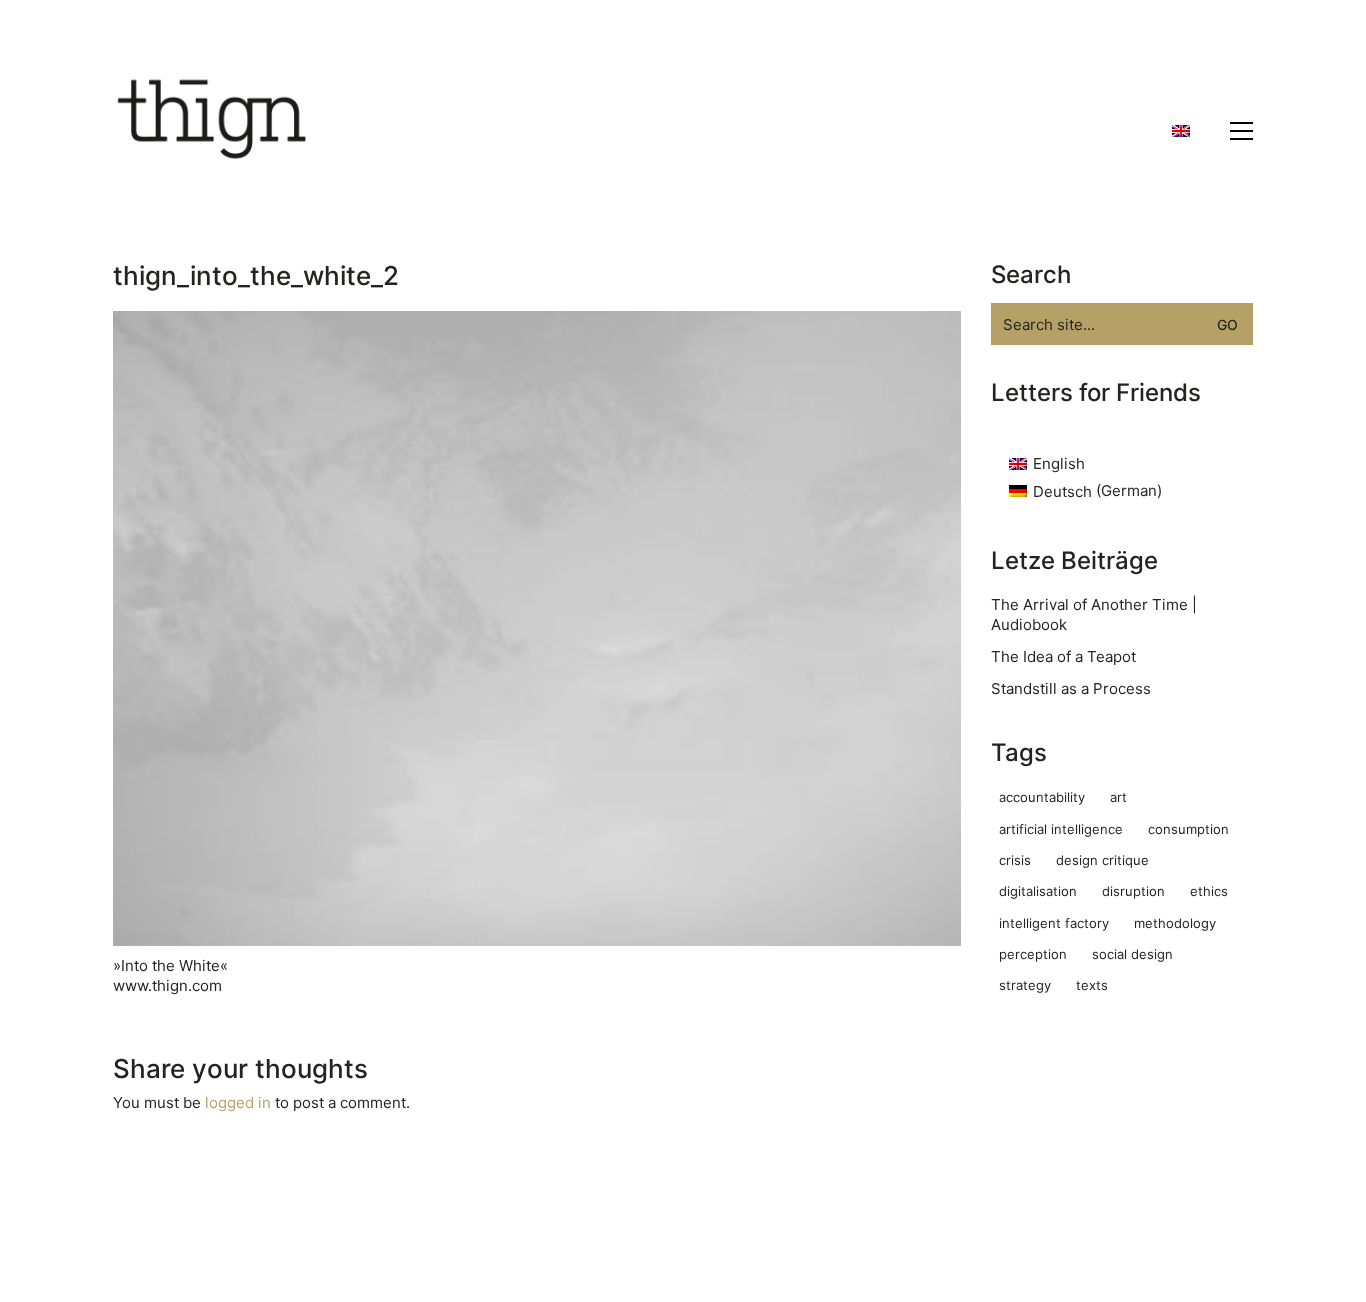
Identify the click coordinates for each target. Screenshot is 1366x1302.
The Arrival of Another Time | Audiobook (1094, 614)
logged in (238, 1102)
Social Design (1132, 954)
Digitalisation (1038, 891)
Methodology (1175, 923)
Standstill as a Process (1071, 688)
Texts (1092, 985)
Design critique (1102, 860)
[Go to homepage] (213, 131)
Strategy (1025, 985)
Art (1118, 797)
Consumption (1188, 829)
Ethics (1209, 891)
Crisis (1015, 860)
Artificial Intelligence (1061, 829)
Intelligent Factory (1054, 923)
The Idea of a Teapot (1063, 656)
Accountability (1042, 797)
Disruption (1133, 891)
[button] (1241, 131)
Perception (1033, 954)
